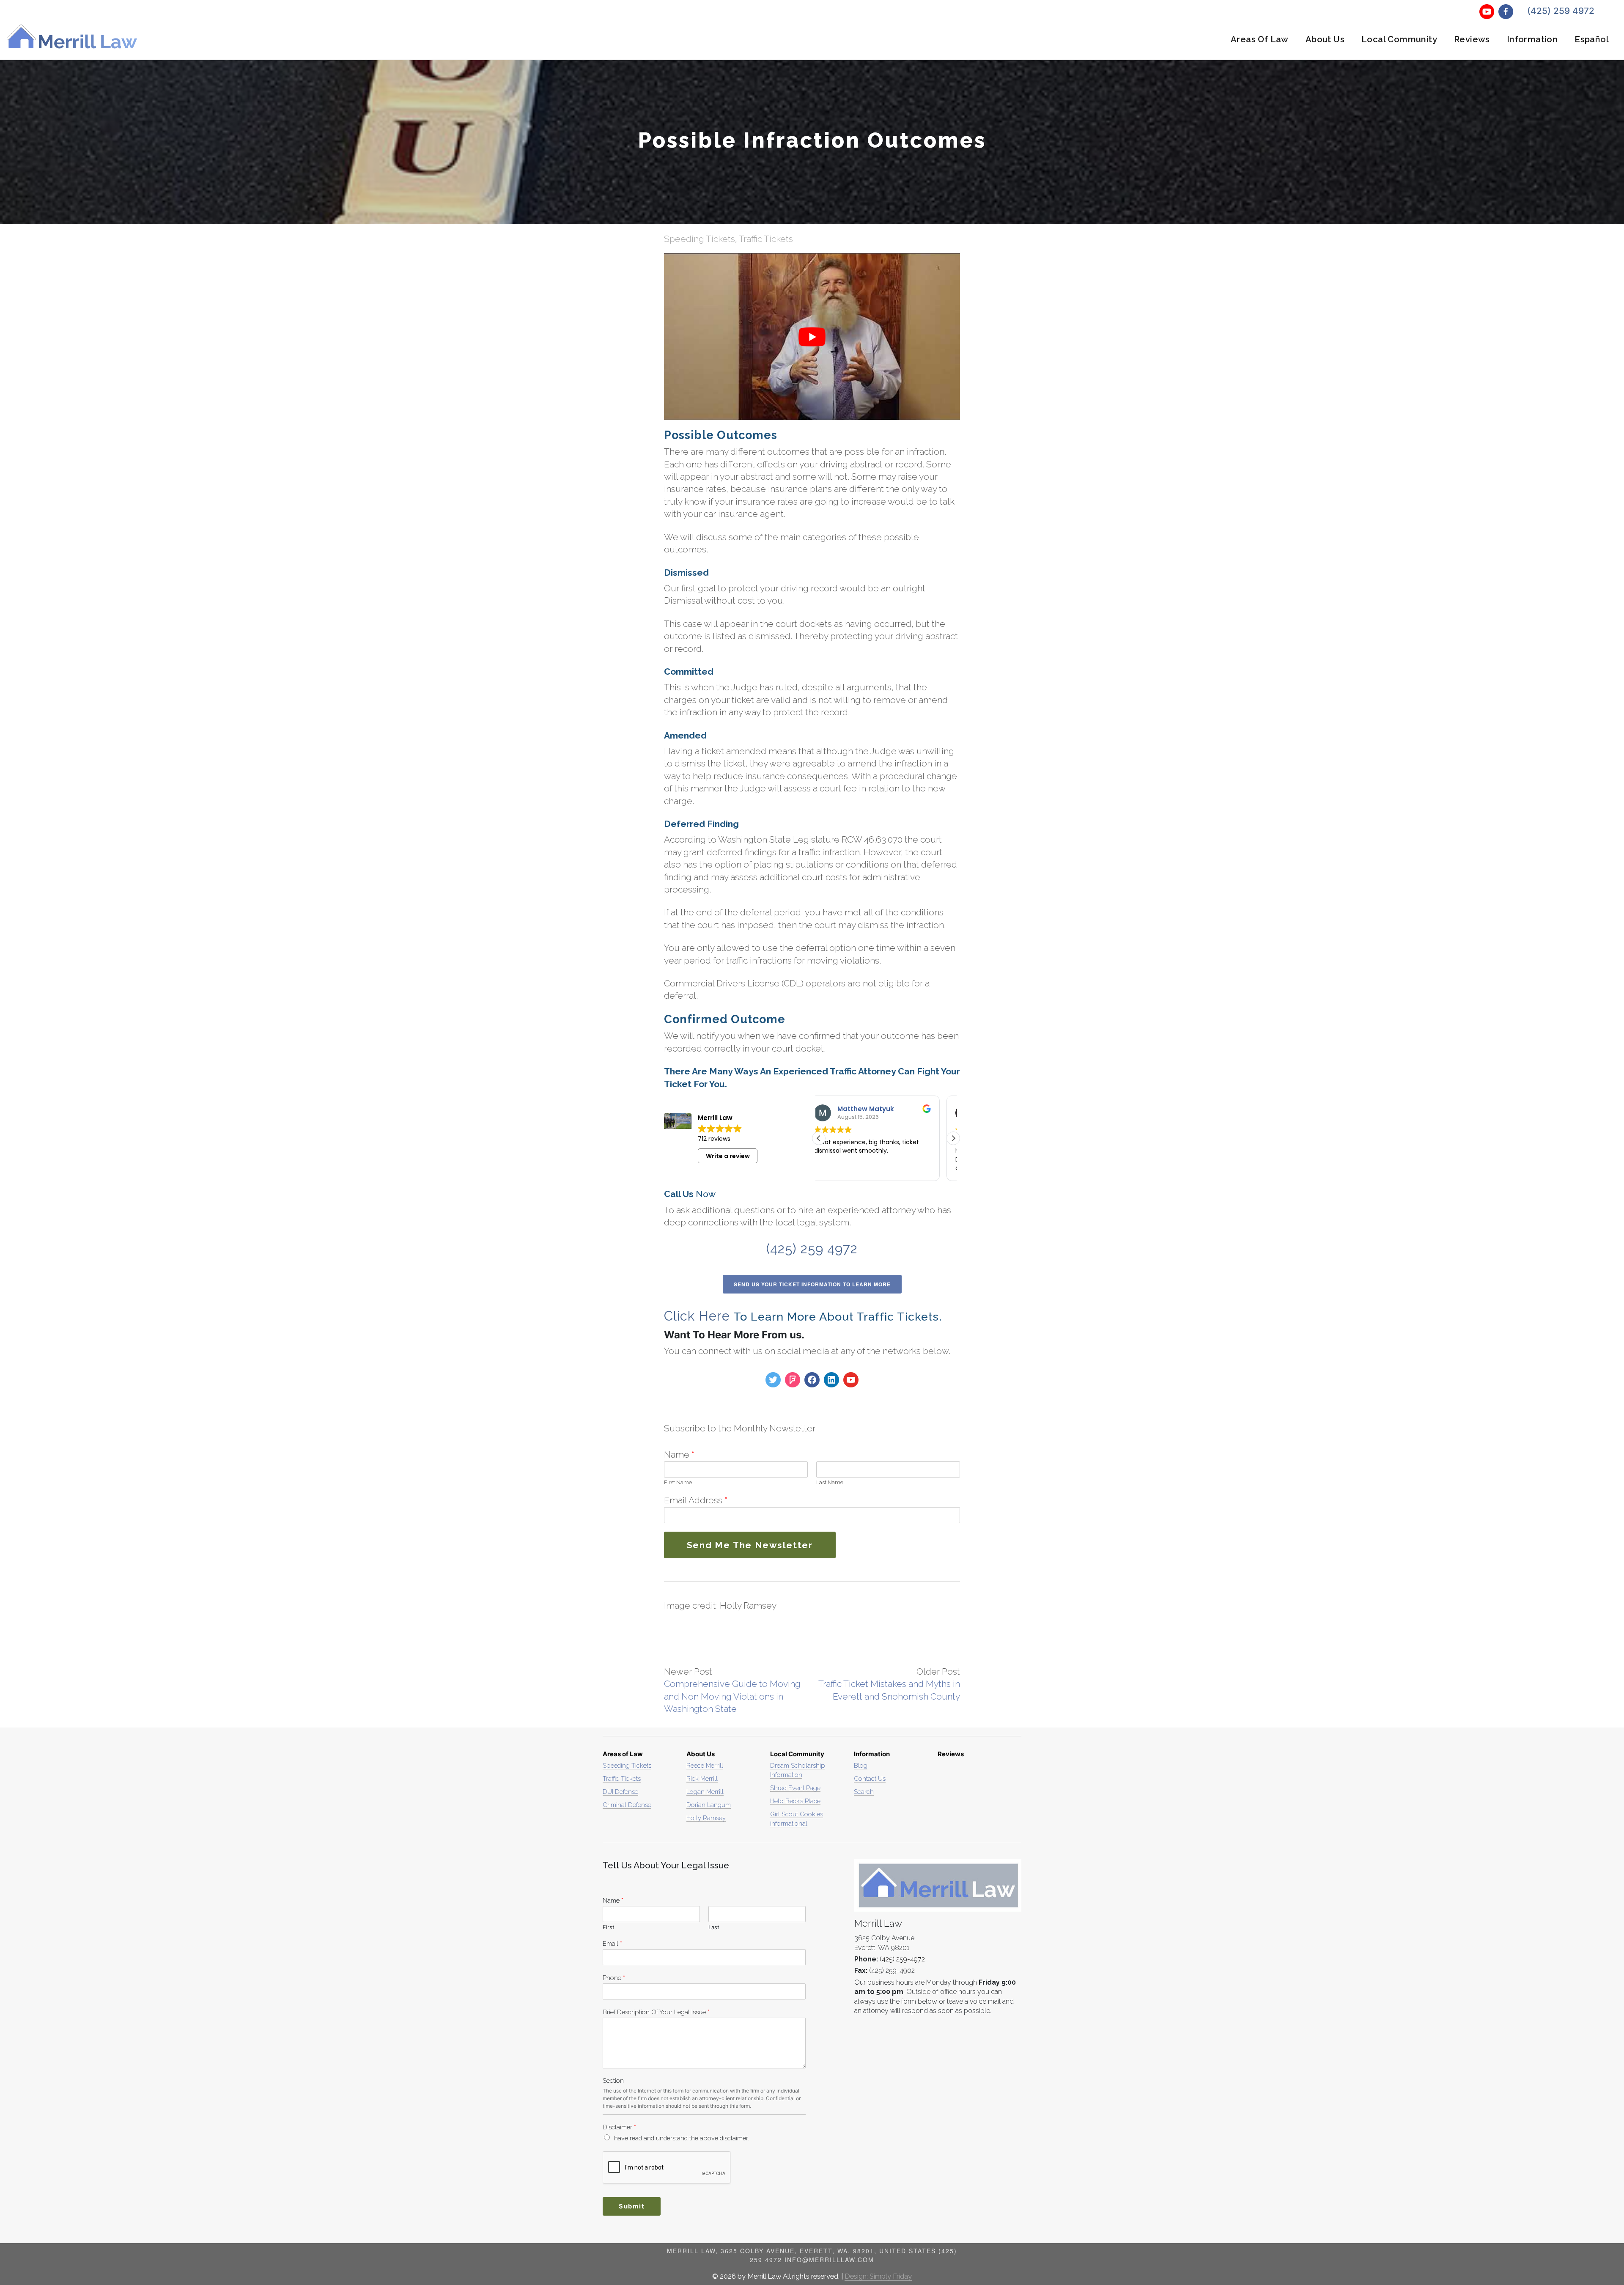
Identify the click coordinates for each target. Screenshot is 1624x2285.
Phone (614, 1978)
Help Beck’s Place (795, 1801)
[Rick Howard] (812, 1380)
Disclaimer (619, 2127)
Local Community (1399, 39)
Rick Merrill (702, 1778)
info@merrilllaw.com (829, 2260)
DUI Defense (620, 1792)
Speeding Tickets (700, 239)
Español (1592, 39)
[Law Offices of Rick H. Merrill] (793, 1380)
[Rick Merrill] (831, 1380)
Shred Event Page (795, 1788)
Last (821, 1482)
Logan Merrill (705, 1792)
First (669, 1482)
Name (679, 1454)
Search (864, 1792)
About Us (1325, 39)
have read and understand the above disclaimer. (682, 2138)
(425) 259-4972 (902, 1959)
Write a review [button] (728, 1156)
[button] (953, 1138)
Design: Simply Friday (878, 2276)
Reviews (1472, 39)
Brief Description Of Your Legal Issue (656, 2012)
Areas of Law (1260, 39)
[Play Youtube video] (812, 336)
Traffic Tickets (766, 239)
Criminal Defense (627, 1805)
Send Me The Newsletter (750, 1545)
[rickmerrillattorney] (773, 1380)
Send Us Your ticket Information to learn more (812, 1284)
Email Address (696, 1500)
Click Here (697, 1316)
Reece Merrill (705, 1765)
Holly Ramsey (706, 1818)
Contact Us (870, 1778)
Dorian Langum (709, 1805)
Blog (861, 1765)
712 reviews (714, 1139)
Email (612, 1943)
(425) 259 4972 (1561, 11)
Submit (632, 2206)
